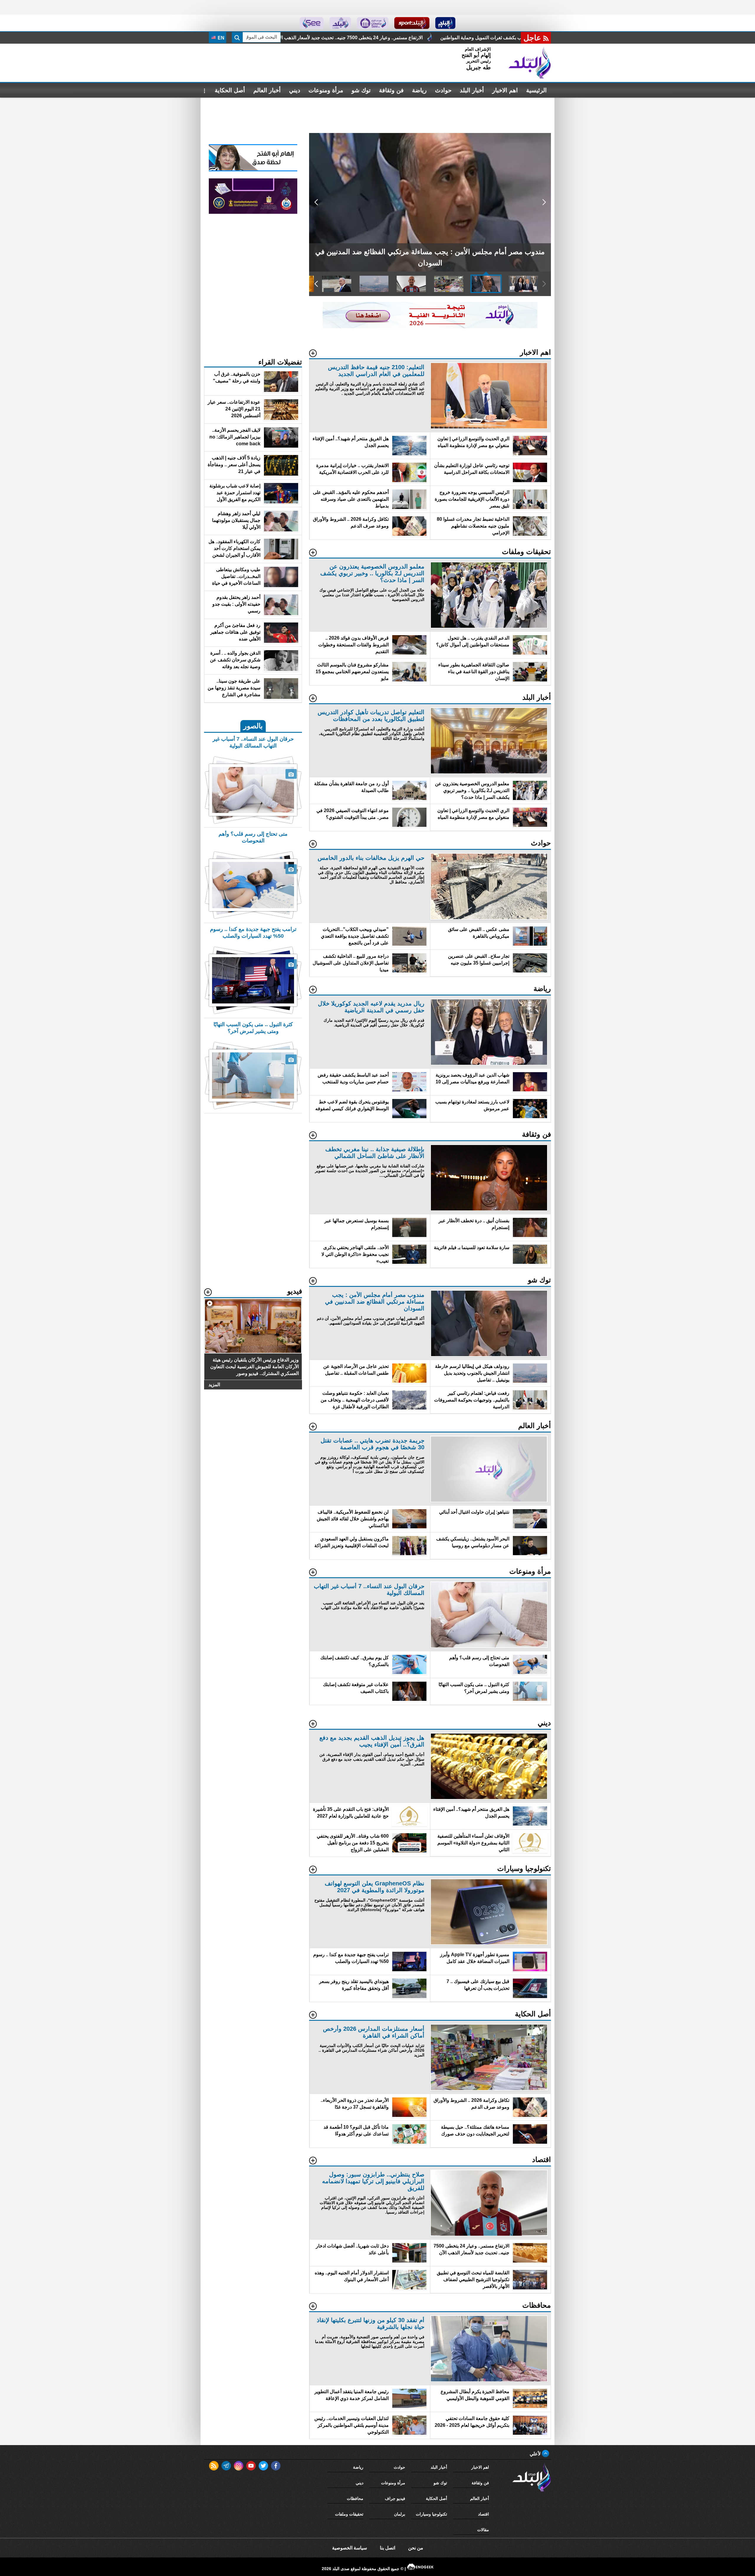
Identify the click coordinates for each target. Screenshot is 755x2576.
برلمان (400, 2514)
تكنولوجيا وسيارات (431, 2514)
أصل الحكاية (230, 90)
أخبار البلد (472, 90)
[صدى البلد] (530, 63)
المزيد (214, 1385)
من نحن (416, 2548)
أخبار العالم (267, 90)
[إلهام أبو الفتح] (253, 170)
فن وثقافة (391, 90)
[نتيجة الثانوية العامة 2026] (430, 327)
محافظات (355, 2498)
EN (220, 38)
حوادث (443, 90)
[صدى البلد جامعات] (373, 23)
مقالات (483, 2530)
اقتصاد (484, 2514)
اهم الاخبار (505, 90)
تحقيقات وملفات (349, 2514)
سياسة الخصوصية (349, 2548)
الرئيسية (536, 90)
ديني (295, 90)
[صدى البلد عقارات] (340, 23)
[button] (544, 202)
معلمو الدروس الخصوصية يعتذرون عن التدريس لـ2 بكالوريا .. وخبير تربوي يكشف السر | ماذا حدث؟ (365, 38)
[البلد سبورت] (412, 23)
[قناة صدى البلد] (445, 23)
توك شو (361, 90)
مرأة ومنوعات (326, 90)
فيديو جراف (395, 2498)
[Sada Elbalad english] (312, 23)
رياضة (419, 90)
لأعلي (536, 2454)
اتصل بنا (388, 2548)
